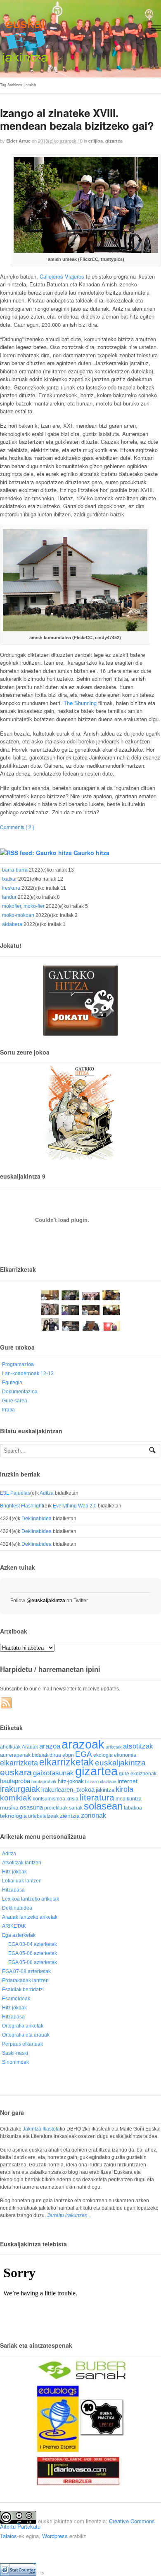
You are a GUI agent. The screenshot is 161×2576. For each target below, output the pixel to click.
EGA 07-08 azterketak (26, 1971)
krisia (72, 1799)
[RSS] (7, 1703)
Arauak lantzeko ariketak (30, 1917)
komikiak (16, 1798)
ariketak (114, 1747)
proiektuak (56, 1808)
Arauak (30, 1747)
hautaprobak (44, 1781)
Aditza (47, 1493)
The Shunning (80, 703)
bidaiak (40, 1755)
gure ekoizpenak (138, 1773)
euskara (16, 1772)
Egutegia (12, 1383)
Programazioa (18, 1364)
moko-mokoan (18, 915)
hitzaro (92, 1781)
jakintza (105, 1790)
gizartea (114, 141)
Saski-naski (15, 2053)
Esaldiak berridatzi (23, 1990)
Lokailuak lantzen (22, 1881)
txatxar (9, 879)
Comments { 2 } (17, 827)
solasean (103, 1806)
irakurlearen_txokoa (68, 1790)
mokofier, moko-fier (23, 906)
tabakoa (133, 1808)
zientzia (70, 1816)
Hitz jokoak (14, 1872)
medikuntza (129, 1799)
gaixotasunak (53, 1773)
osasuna (31, 1807)
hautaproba (15, 1781)
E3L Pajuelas (15, 1493)
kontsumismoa (49, 1799)
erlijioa (96, 141)
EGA (84, 1754)
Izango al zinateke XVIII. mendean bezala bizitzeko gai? (77, 119)
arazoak (83, 1744)
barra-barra (15, 870)
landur (9, 897)
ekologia (103, 1755)
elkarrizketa (19, 1763)
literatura (97, 1797)
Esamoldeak (16, 1999)
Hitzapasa (13, 1890)
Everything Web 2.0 (75, 1506)
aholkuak (10, 1747)
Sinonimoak (15, 2062)
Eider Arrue (18, 141)
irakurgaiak (20, 1789)
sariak (76, 1808)
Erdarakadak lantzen (25, 1981)
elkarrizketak (66, 1762)
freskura (11, 888)
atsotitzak (138, 1746)
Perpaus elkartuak (22, 2044)
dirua (55, 1755)
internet (128, 1781)
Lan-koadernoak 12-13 (28, 1374)
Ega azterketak (19, 1935)
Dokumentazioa (20, 1392)
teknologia (13, 1816)
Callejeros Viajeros (63, 276)
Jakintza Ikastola (41, 2129)
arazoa (50, 1746)
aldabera (12, 924)
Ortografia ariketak (23, 2026)
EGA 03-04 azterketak (33, 1944)
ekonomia (125, 1755)
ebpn (68, 1755)
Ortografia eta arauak (26, 2035)
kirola (124, 1789)
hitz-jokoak (71, 1781)
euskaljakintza (120, 1763)
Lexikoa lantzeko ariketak (31, 1899)
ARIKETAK (14, 1926)
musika (9, 1807)
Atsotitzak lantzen (22, 1863)
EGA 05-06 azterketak (33, 1953)
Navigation (156, 28)
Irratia (8, 1410)
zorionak (94, 1815)
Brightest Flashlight (21, 1506)
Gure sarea (15, 1401)
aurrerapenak (15, 1755)
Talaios (8, 2536)
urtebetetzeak (43, 1816)
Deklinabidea (37, 1519)
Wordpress (55, 2536)
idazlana (108, 1781)
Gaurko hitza (91, 853)
